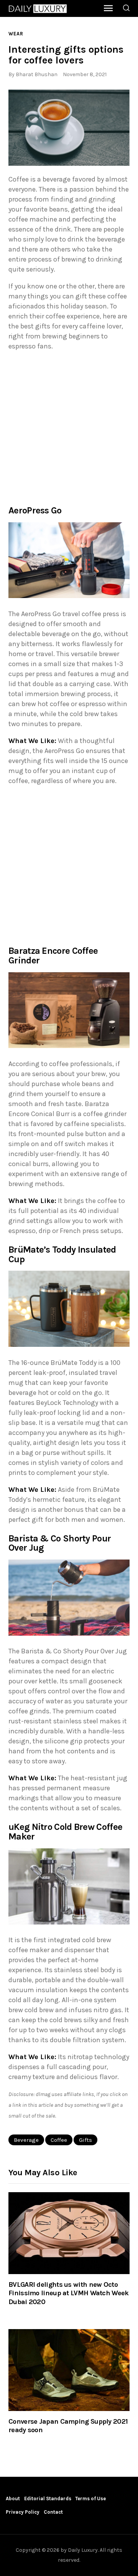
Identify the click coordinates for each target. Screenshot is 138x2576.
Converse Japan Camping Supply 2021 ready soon (68, 2426)
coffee (59, 2140)
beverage (26, 2140)
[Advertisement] (69, 427)
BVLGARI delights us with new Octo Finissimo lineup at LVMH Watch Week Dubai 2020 (69, 2293)
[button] (69, 128)
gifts (85, 2140)
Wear (16, 34)
